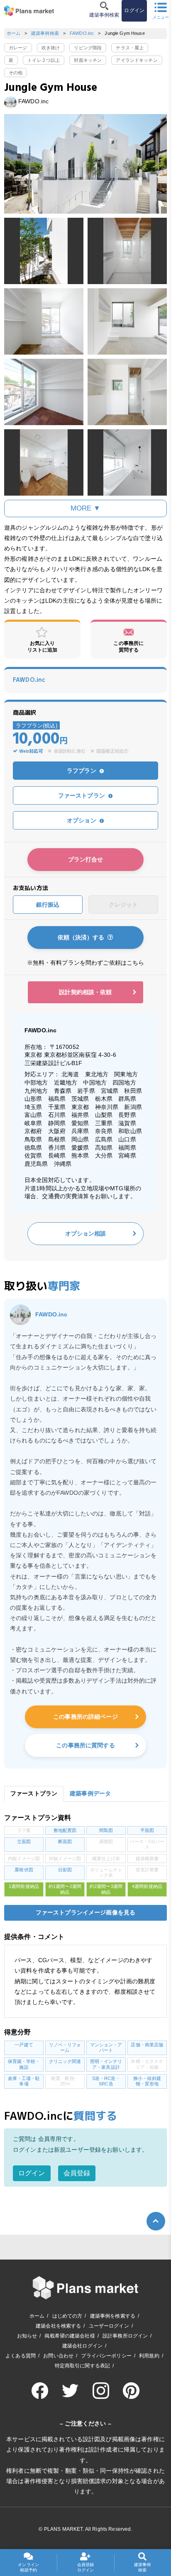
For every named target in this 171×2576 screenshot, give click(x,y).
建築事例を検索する (113, 2316)
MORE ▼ (86, 508)
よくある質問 (21, 2356)
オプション (82, 820)
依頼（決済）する (83, 937)
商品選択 (25, 713)
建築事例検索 (45, 33)
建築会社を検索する (58, 2326)
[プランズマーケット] (29, 11)
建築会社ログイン (82, 2346)
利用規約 (149, 2356)
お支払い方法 (31, 888)
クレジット (123, 905)
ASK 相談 (44, 781)
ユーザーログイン (109, 2326)
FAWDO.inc (82, 33)
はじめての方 (67, 2316)
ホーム (13, 33)
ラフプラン (82, 771)
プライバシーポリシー (106, 2356)
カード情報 (19, 925)
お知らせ (27, 2336)
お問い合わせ (58, 2356)
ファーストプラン (82, 795)
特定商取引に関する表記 (83, 2366)
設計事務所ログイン (125, 2336)
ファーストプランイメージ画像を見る (85, 1912)
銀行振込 (48, 905)
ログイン (32, 2173)
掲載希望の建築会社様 (70, 2336)
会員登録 (77, 2173)
